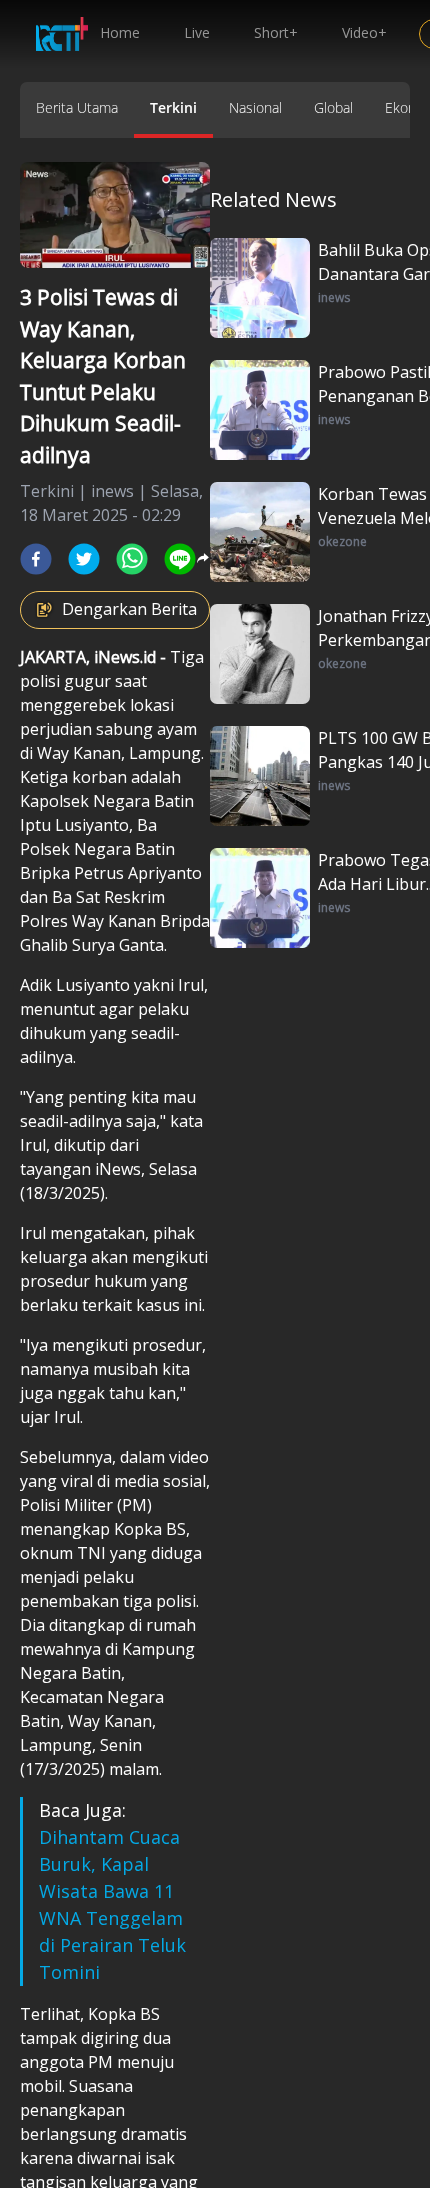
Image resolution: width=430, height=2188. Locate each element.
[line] (180, 559)
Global (333, 107)
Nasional (255, 107)
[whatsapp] (132, 559)
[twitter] (84, 559)
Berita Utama (77, 107)
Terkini (173, 107)
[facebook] (36, 559)
